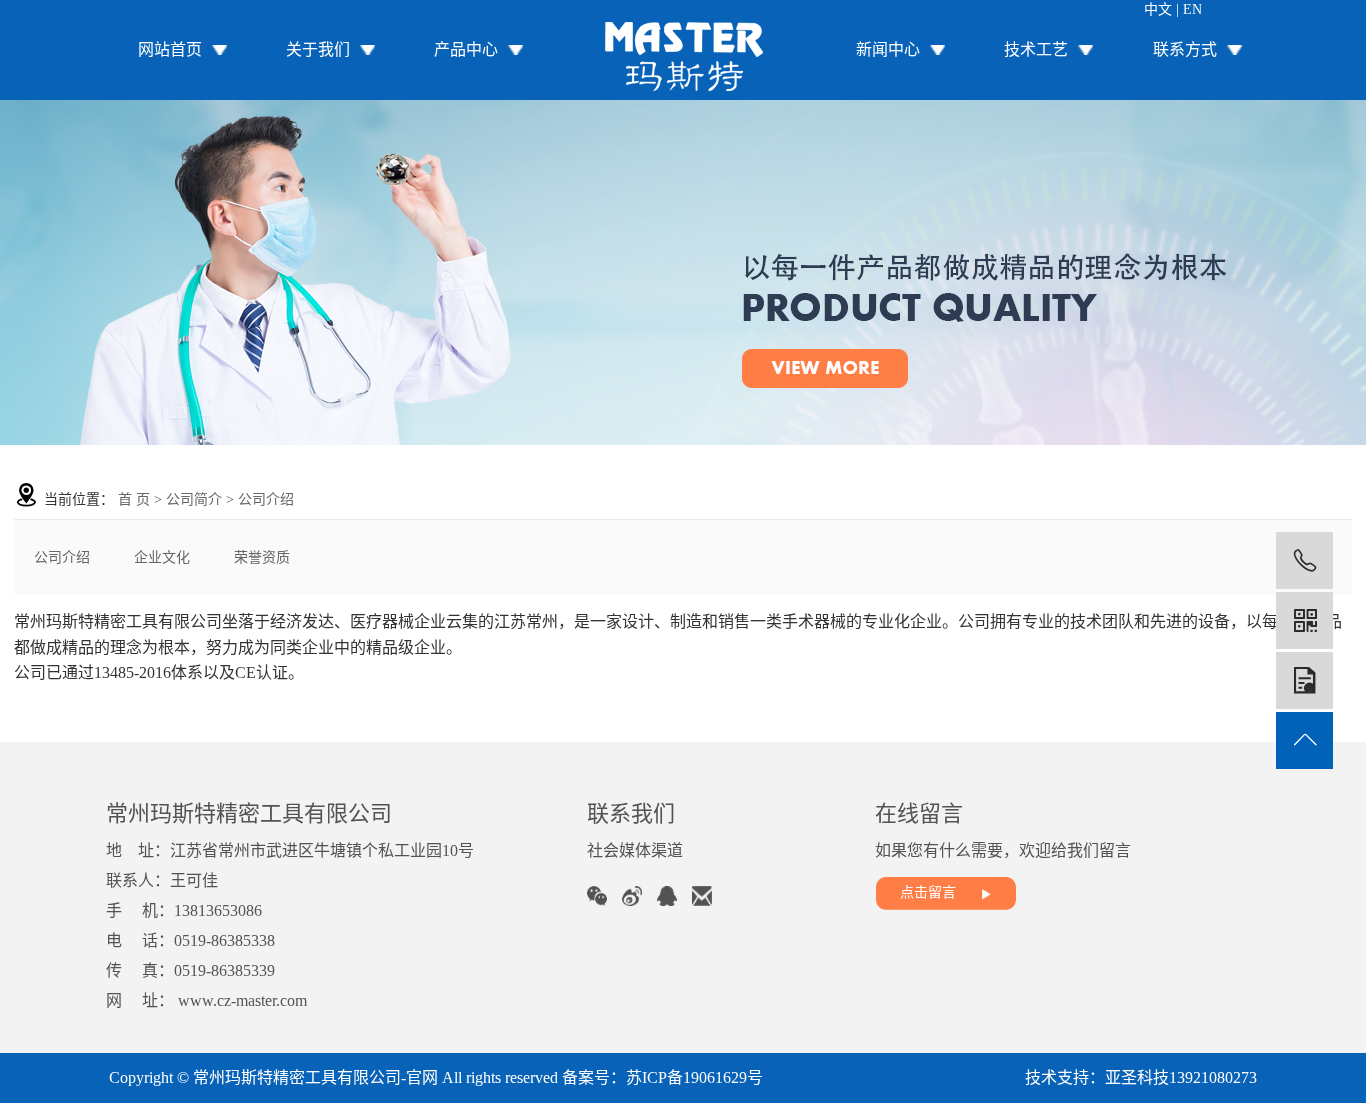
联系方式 (1185, 49)
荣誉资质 (262, 557)
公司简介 (194, 499)
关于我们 (318, 49)
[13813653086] (1304, 560)
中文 (1158, 9)
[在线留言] (1304, 680)
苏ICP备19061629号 (694, 1077)
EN (1192, 9)
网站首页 (170, 49)
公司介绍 (62, 557)
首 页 (134, 499)
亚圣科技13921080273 (1181, 1077)
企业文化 (162, 557)
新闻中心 (888, 49)
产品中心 (466, 49)
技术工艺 (1036, 49)
